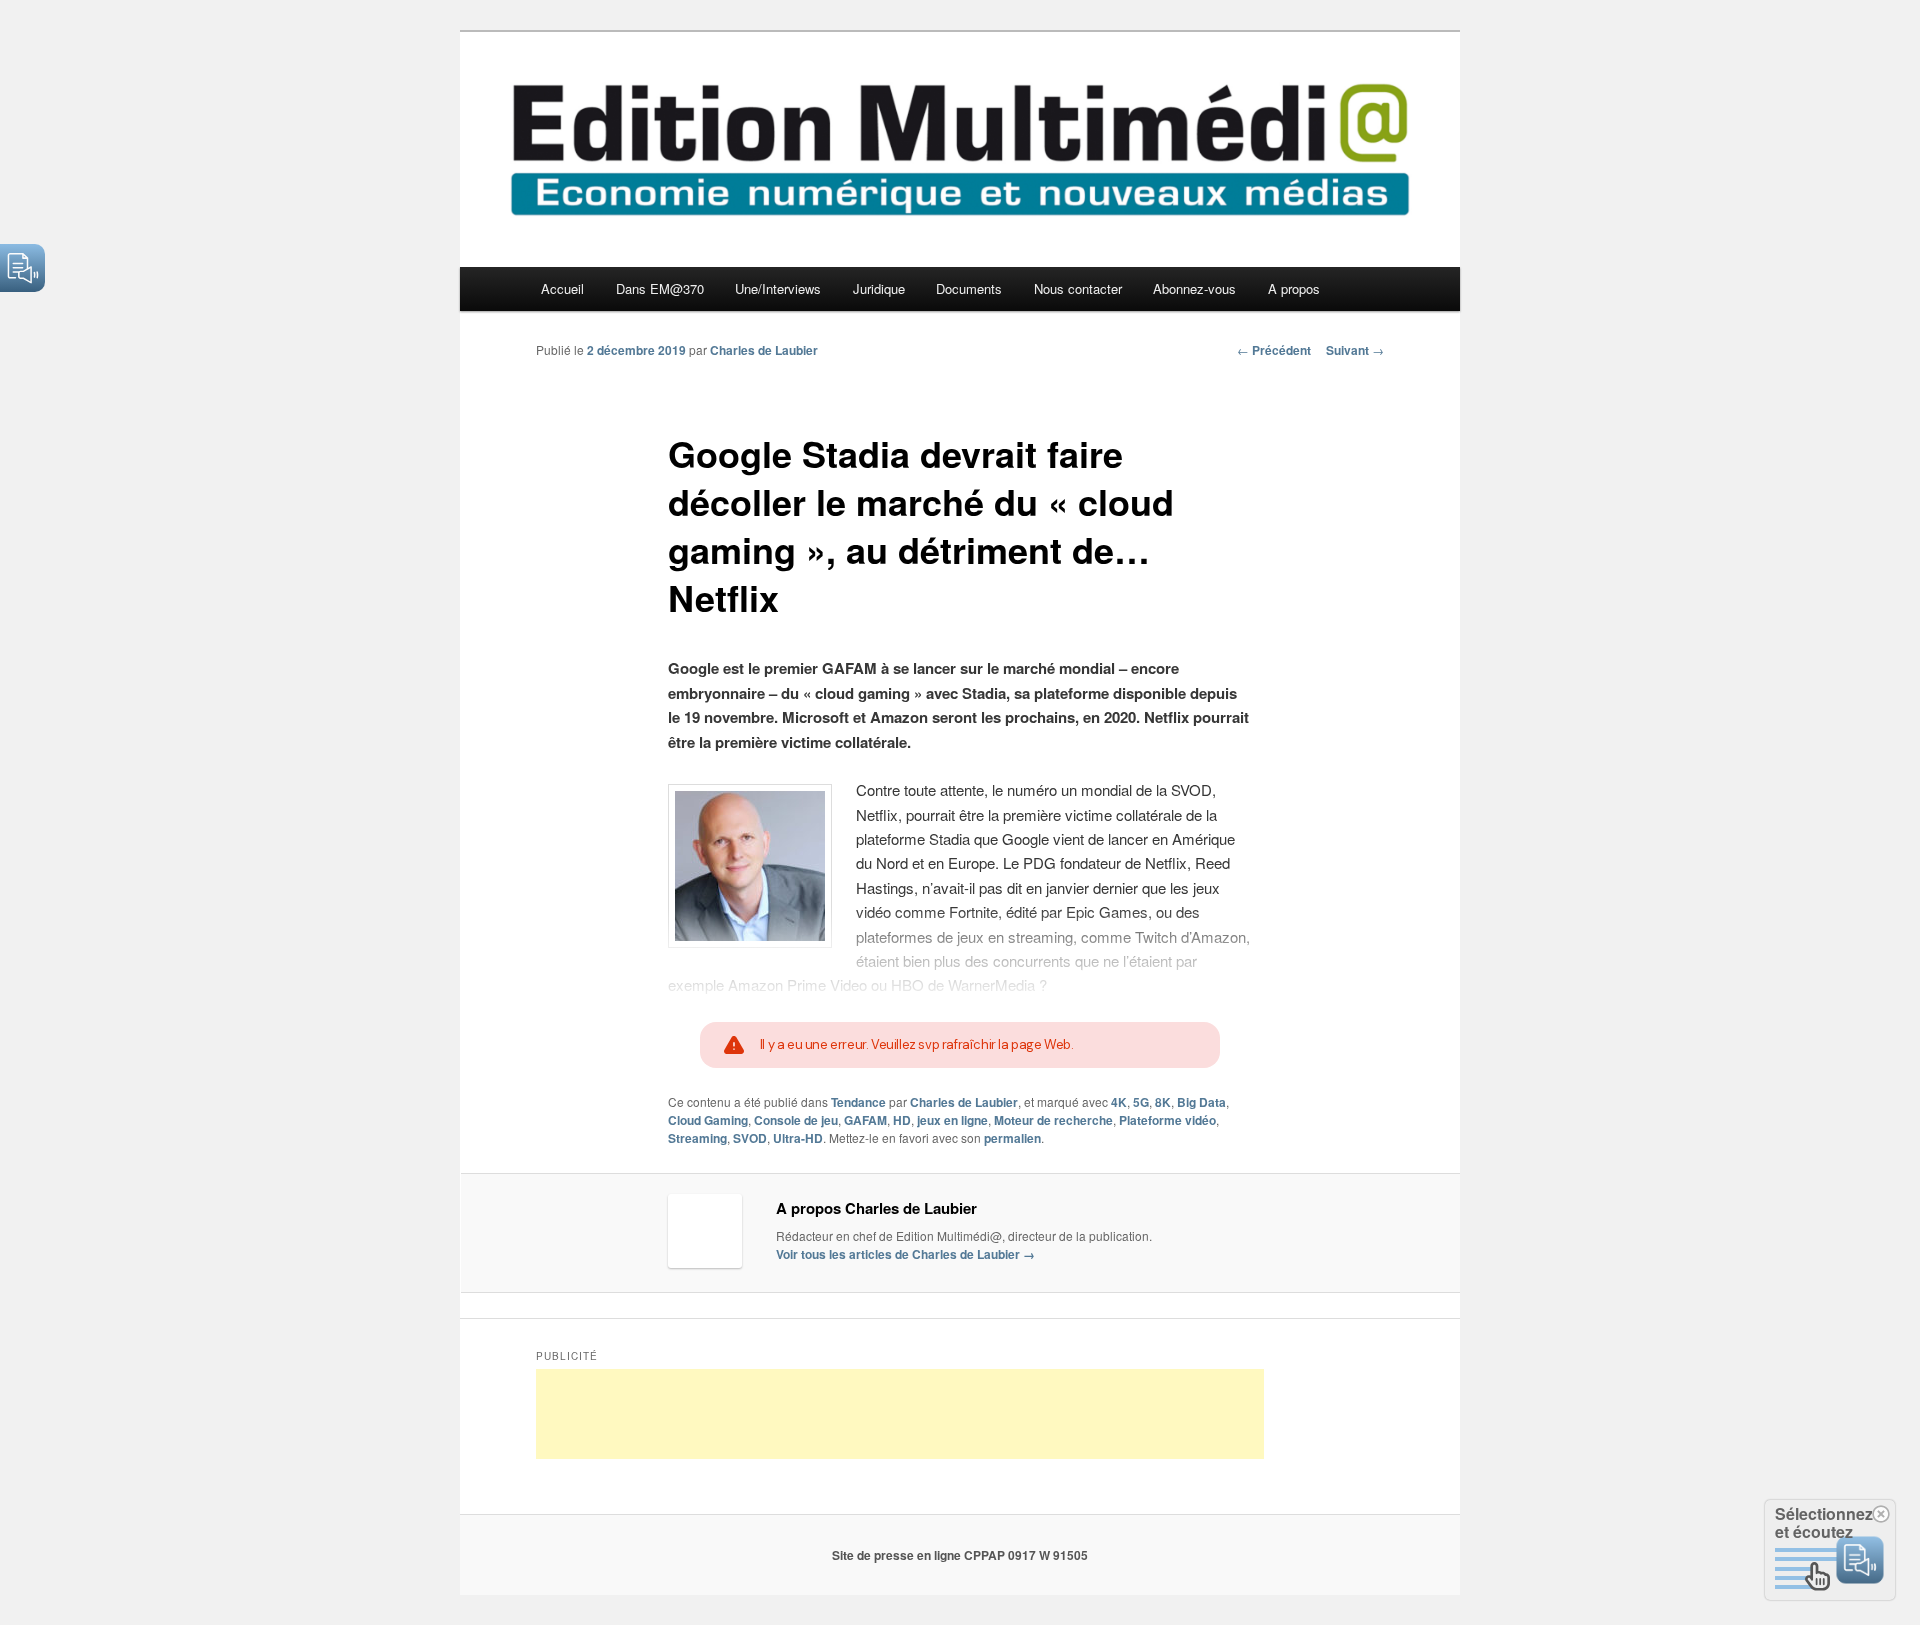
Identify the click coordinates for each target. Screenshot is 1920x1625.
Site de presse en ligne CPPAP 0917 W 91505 (960, 1555)
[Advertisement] (900, 1414)
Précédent (1274, 350)
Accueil (562, 288)
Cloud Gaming (708, 1120)
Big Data (1201, 1102)
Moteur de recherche (1053, 1120)
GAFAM (865, 1120)
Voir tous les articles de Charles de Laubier (905, 1254)
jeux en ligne (952, 1120)
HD (902, 1120)
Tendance (858, 1102)
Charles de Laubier (764, 350)
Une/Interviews (778, 288)
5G (1141, 1102)
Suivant (1355, 350)
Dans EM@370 (660, 288)
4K (1119, 1102)
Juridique (879, 288)
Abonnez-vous (1194, 288)
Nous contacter (1078, 288)
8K (1163, 1102)
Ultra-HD (798, 1138)
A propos (1294, 288)
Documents (969, 288)
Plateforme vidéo (1167, 1120)
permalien (1012, 1138)
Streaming (697, 1138)
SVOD (750, 1138)
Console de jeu (796, 1120)
